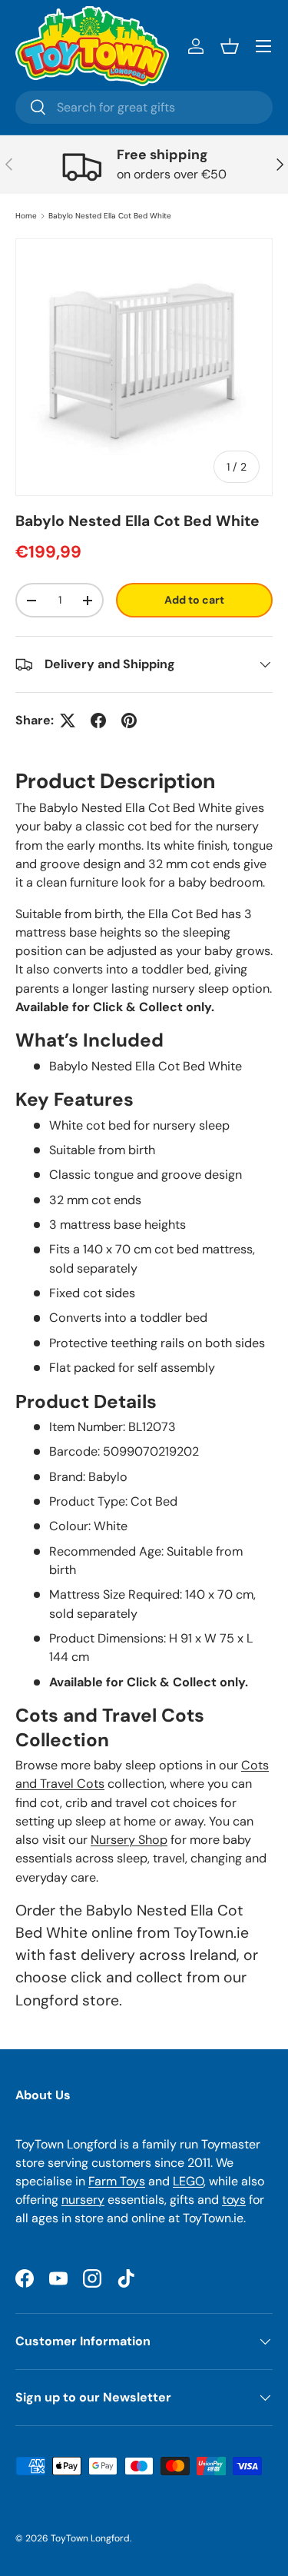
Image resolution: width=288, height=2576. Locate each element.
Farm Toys (117, 2181)
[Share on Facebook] (98, 721)
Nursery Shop (129, 1840)
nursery (83, 2200)
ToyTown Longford (90, 2538)
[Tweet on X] (68, 721)
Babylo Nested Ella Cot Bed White (110, 216)
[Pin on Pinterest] (129, 721)
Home (26, 216)
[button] (230, 46)
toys (234, 2200)
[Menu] (263, 46)
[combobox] (144, 107)
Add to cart (194, 600)
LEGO (188, 2181)
